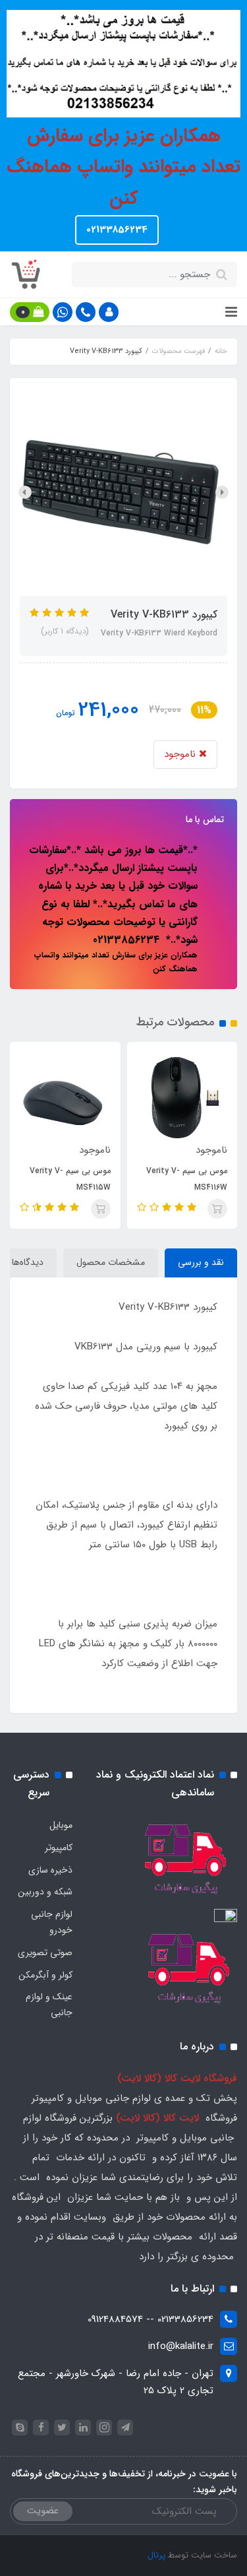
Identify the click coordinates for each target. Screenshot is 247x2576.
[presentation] (222, 492)
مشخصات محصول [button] (111, 1262)
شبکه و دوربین (45, 1892)
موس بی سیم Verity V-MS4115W (137, 1179)
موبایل (61, 1825)
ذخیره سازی (50, 1870)
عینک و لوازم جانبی (49, 2005)
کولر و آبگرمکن (45, 1975)
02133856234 (117, 230)
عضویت (43, 2511)
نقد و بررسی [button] (201, 1262)
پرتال (156, 2555)
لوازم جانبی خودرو (52, 1922)
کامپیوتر (59, 1848)
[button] (109, 312)
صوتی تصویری (45, 1952)
